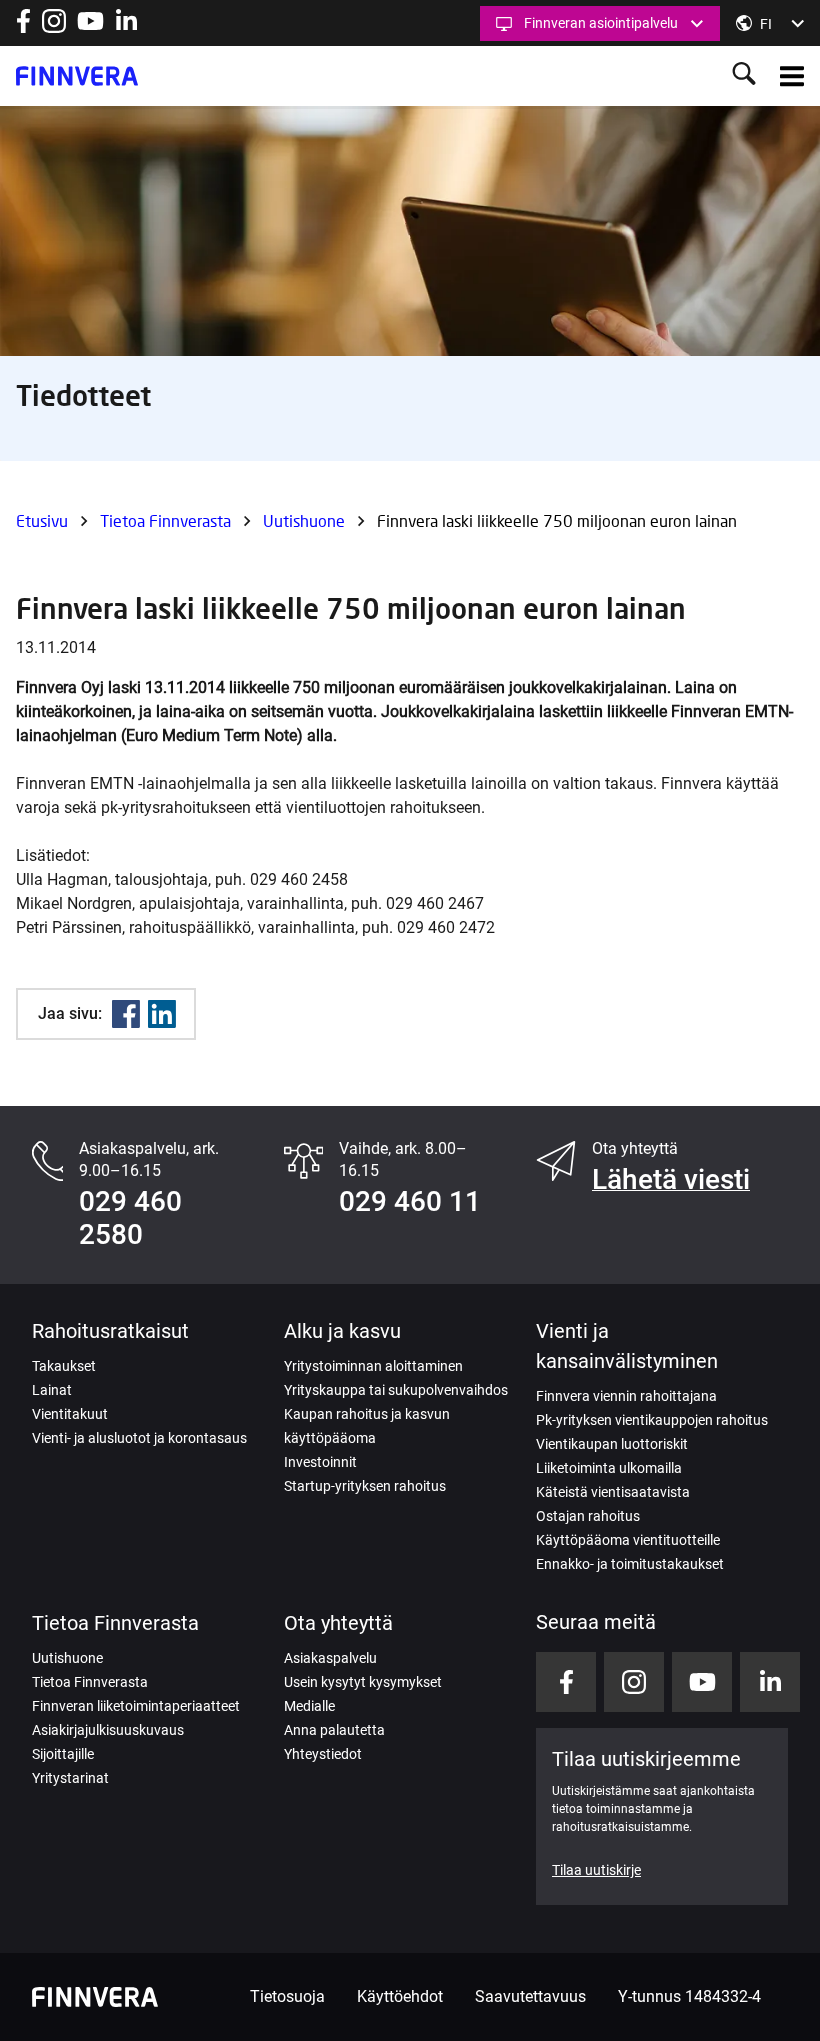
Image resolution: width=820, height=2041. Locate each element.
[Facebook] (126, 1014)
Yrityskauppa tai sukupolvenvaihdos (396, 1390)
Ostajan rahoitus (588, 1516)
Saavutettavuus (530, 1996)
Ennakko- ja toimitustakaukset (630, 1564)
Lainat (52, 1390)
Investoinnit (320, 1462)
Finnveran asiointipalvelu (601, 23)
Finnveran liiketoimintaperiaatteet (136, 1706)
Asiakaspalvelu (330, 1658)
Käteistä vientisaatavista (613, 1492)
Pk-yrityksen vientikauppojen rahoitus (652, 1420)
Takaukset (64, 1366)
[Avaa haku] (744, 75)
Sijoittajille (63, 1754)
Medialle (309, 1706)
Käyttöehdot (400, 1996)
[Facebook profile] (23, 27)
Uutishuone (304, 520)
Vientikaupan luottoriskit (612, 1444)
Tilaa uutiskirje (596, 1870)
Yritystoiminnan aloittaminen (373, 1366)
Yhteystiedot (323, 1754)
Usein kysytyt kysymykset (363, 1682)
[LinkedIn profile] (126, 27)
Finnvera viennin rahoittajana (626, 1396)
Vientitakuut (70, 1414)
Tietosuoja (287, 1996)
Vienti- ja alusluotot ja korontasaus (139, 1438)
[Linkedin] (162, 1014)
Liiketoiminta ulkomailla (609, 1468)
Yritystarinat (70, 1778)
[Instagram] (54, 27)
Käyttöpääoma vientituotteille (628, 1540)
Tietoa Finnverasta (165, 520)
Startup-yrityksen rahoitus (365, 1486)
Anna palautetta (334, 1730)
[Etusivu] (77, 76)
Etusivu (42, 520)
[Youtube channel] (90, 27)
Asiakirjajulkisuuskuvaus (108, 1730)
